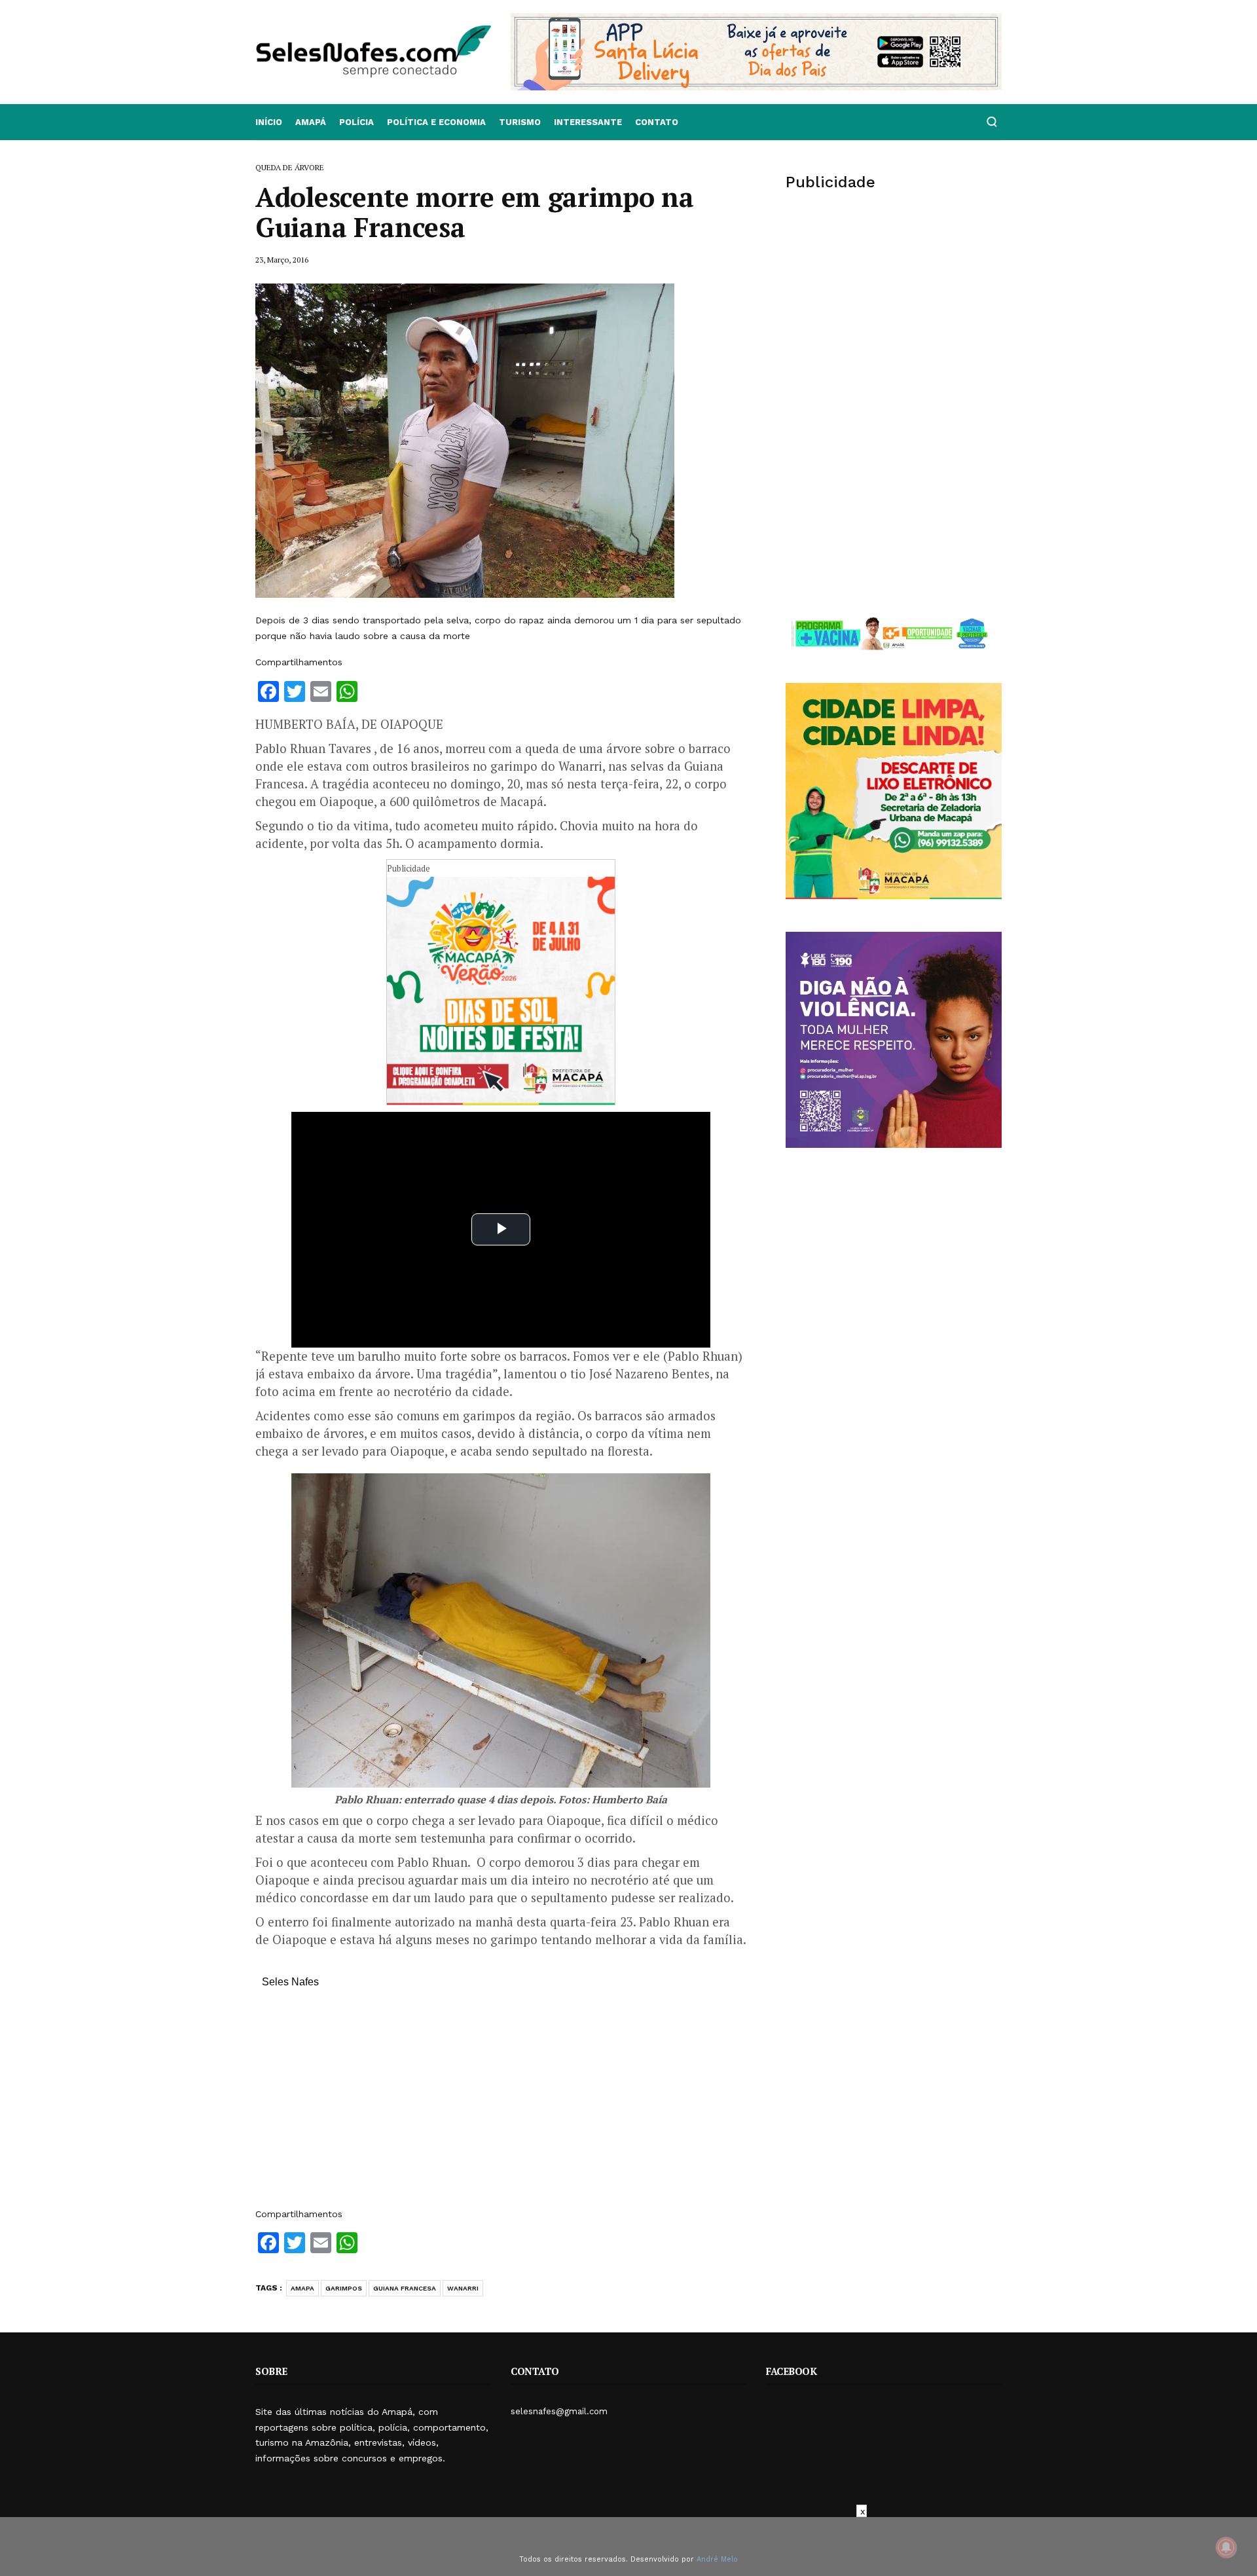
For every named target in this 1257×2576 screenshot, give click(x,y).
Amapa (302, 2288)
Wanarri (463, 2288)
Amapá (311, 122)
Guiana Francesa (405, 2288)
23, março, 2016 (282, 260)
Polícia (356, 122)
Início (269, 122)
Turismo (520, 122)
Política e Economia (436, 122)
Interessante (588, 122)
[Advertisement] (501, 2105)
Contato (657, 122)
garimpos (344, 2288)
